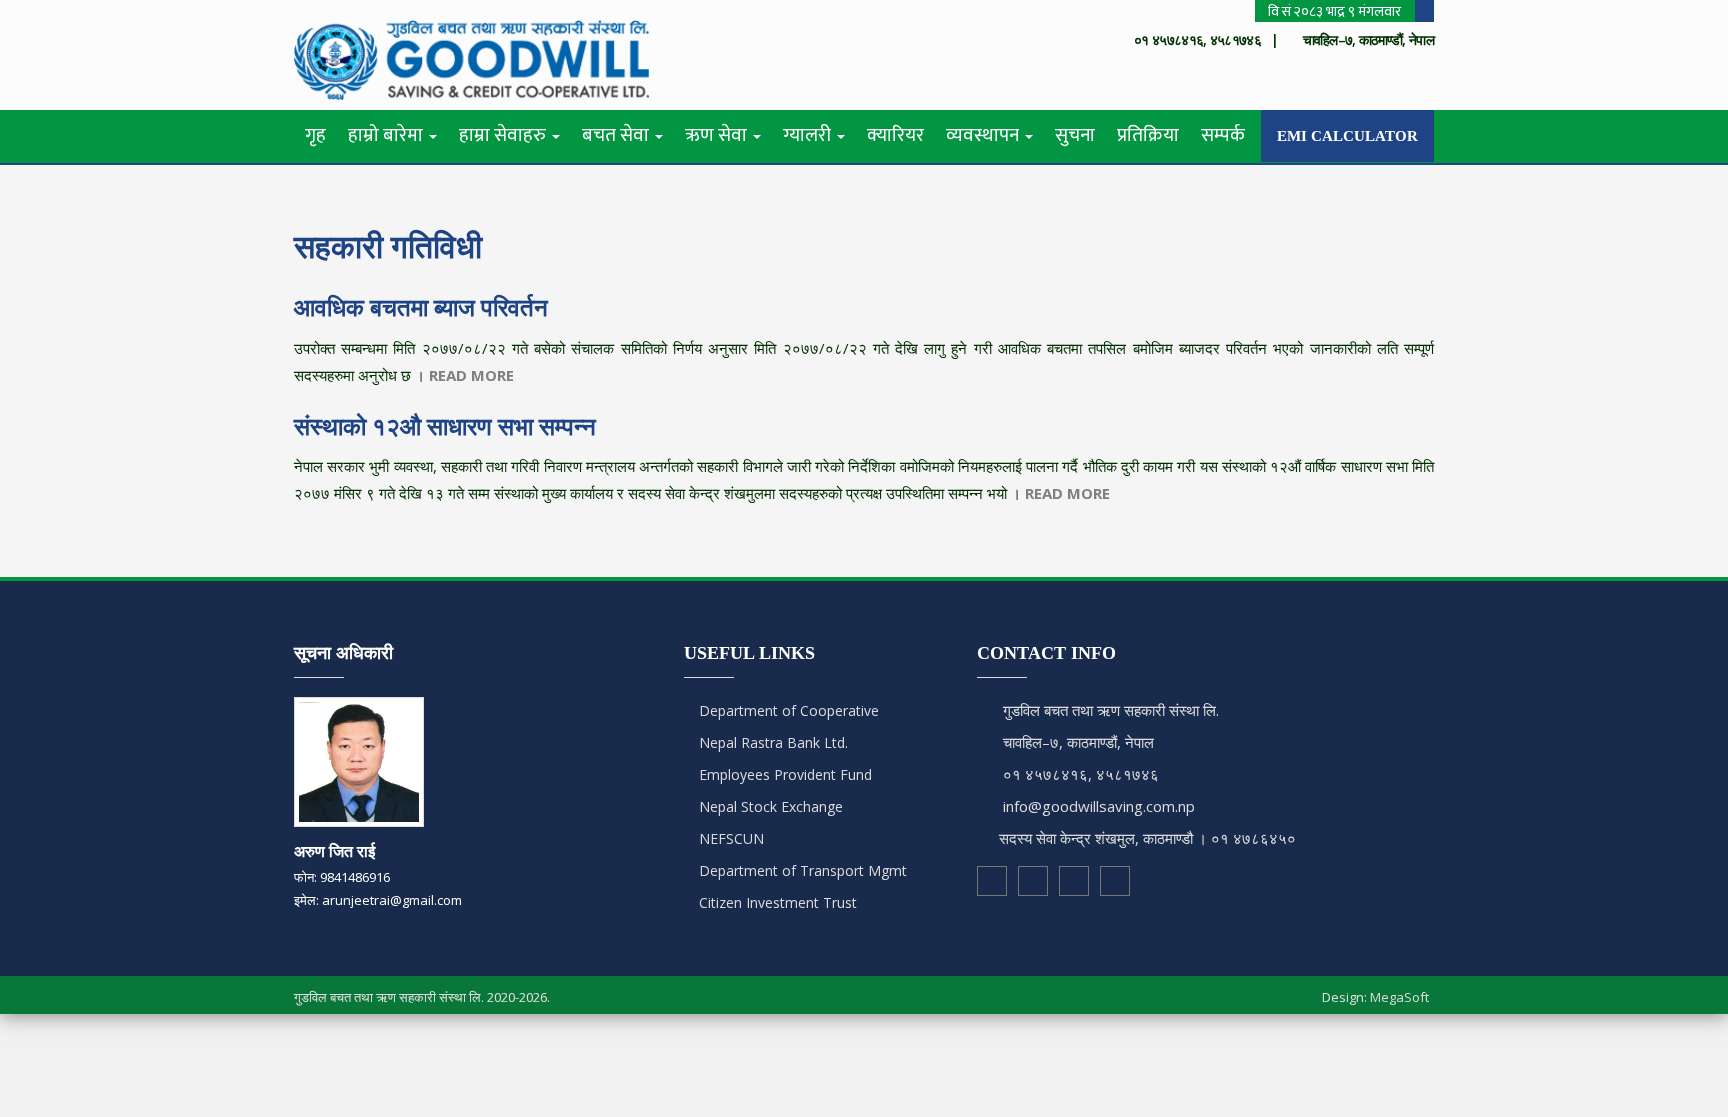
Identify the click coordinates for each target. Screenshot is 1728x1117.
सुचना (1075, 135)
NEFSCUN (729, 838)
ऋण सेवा (718, 135)
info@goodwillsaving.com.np (1099, 806)
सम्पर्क (1223, 135)
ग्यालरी (809, 135)
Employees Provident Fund (783, 774)
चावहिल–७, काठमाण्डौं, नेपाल (1078, 742)
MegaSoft (1399, 997)
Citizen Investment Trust (776, 902)
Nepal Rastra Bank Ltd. (771, 742)
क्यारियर (895, 135)
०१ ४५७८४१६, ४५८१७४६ (1081, 774)
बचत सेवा (617, 135)
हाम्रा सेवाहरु (504, 135)
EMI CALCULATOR (1347, 136)
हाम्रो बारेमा (387, 135)
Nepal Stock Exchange (769, 806)
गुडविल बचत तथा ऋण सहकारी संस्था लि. (1111, 710)
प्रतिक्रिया (1148, 135)
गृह (315, 135)
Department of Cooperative (787, 710)
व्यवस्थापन (984, 135)
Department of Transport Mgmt (801, 870)
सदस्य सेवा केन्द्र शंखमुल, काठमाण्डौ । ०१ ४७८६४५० (1147, 838)
